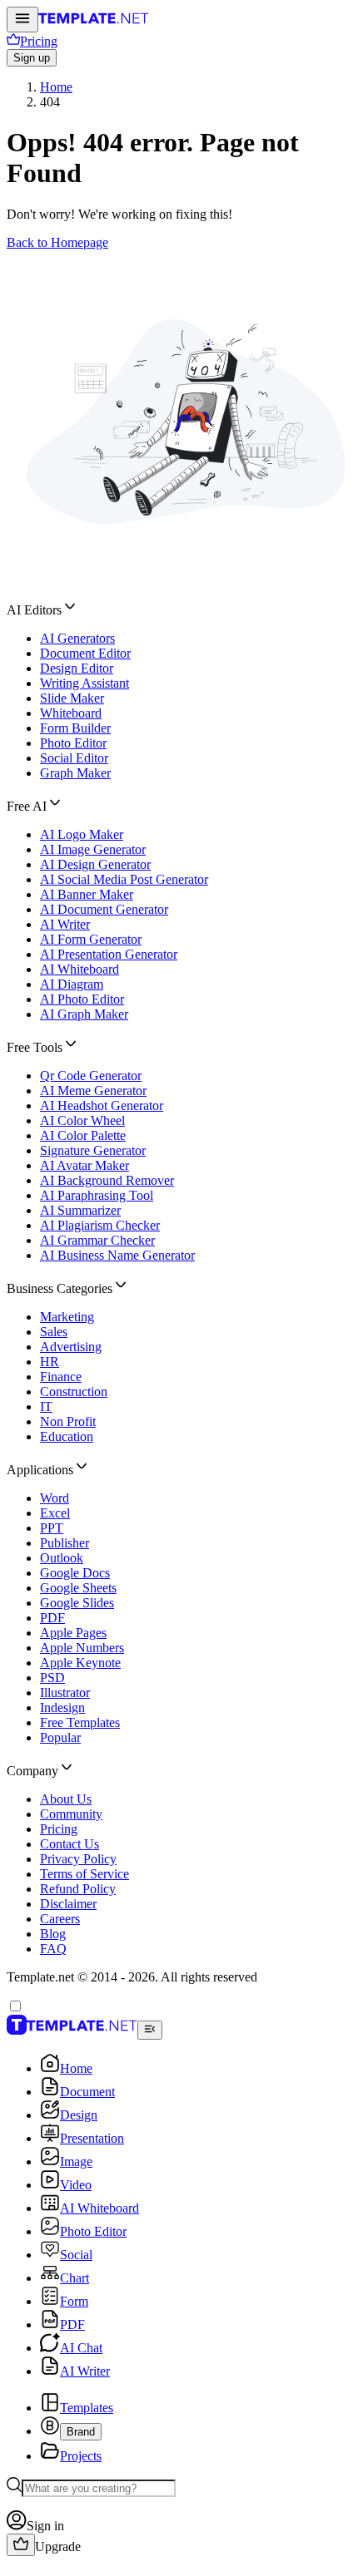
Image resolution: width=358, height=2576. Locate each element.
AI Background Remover (107, 1180)
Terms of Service (85, 1874)
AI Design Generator (95, 864)
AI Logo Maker (82, 834)
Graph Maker (75, 773)
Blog (53, 1934)
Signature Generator (93, 1150)
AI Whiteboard (80, 969)
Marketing (67, 1317)
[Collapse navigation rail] (150, 2030)
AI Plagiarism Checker (100, 1225)
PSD (52, 1678)
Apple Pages (73, 1633)
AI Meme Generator (93, 1091)
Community (71, 1814)
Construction (74, 1392)
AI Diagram (72, 984)
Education (67, 1436)
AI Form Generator (91, 939)
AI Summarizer (80, 1210)
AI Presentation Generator (109, 954)
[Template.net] (94, 23)
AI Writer (65, 924)
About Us (66, 1799)
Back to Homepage (57, 242)
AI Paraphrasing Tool (97, 1195)
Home (56, 87)
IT (46, 1406)
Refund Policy (78, 1889)
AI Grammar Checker (97, 1240)
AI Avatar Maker (85, 1165)
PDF (52, 1618)
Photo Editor (73, 743)
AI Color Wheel (82, 1120)
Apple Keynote (80, 1663)
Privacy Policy (78, 1859)
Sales (54, 1332)
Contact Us (70, 1844)
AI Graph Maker (84, 1014)
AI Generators (77, 638)
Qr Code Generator (91, 1076)
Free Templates (80, 1722)
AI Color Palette (83, 1135)
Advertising (71, 1347)
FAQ (53, 1949)
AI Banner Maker (87, 894)
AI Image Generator (93, 849)
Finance (61, 1377)
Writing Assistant (85, 683)
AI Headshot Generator (102, 1105)
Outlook (62, 1558)
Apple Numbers (82, 1648)
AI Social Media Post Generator (124, 879)
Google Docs (75, 1573)
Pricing (59, 1829)
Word (55, 1498)
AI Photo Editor (82, 999)
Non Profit (68, 1421)
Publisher (65, 1543)
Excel (55, 1513)
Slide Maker (72, 698)
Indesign (62, 1707)
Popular (60, 1737)
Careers (60, 1919)
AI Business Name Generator (117, 1255)
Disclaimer (68, 1904)
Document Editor (85, 653)
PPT (52, 1528)
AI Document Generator (104, 909)
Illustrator (65, 1693)
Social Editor (74, 758)
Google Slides (77, 1603)
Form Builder (75, 728)
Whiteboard (71, 713)
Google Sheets (78, 1588)
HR (50, 1362)
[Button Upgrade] (21, 2545)
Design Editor (77, 668)
